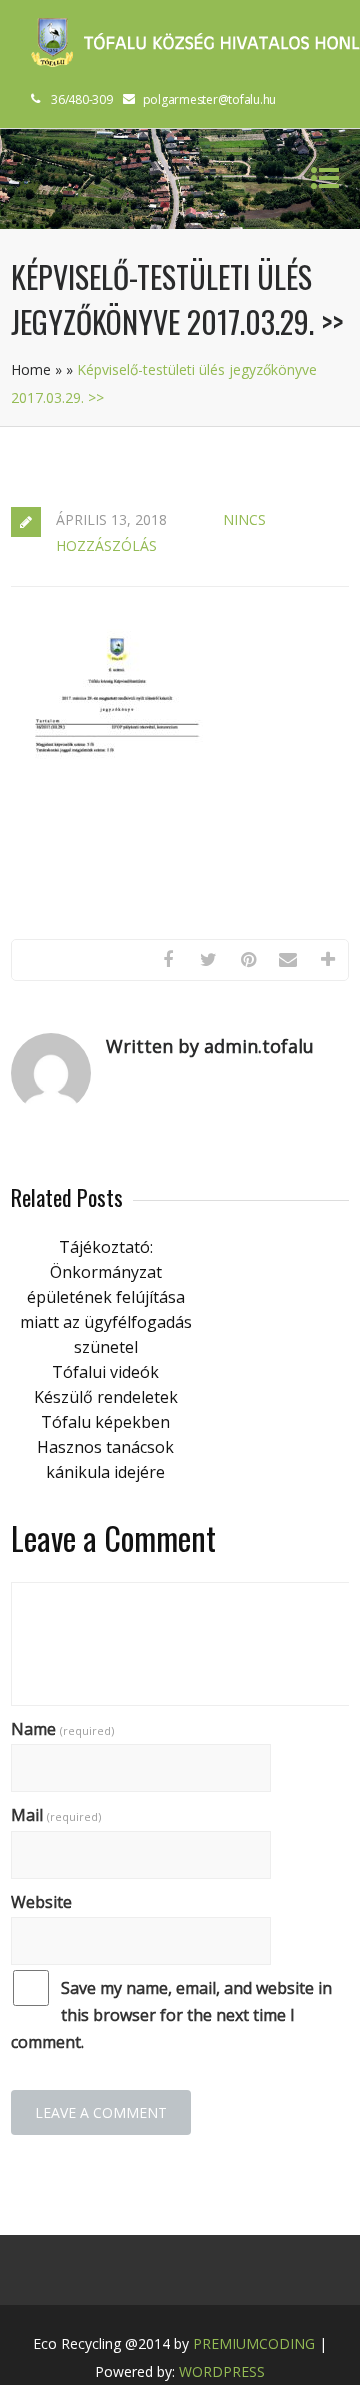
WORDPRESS (222, 2371)
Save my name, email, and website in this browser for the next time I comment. (171, 2015)
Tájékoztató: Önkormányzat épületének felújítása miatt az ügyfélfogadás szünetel (106, 1297)
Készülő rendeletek (106, 1397)
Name (62, 1729)
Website (41, 1902)
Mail (56, 1815)
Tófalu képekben (105, 1422)
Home (31, 369)
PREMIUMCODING (254, 2343)
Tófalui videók (105, 1372)
